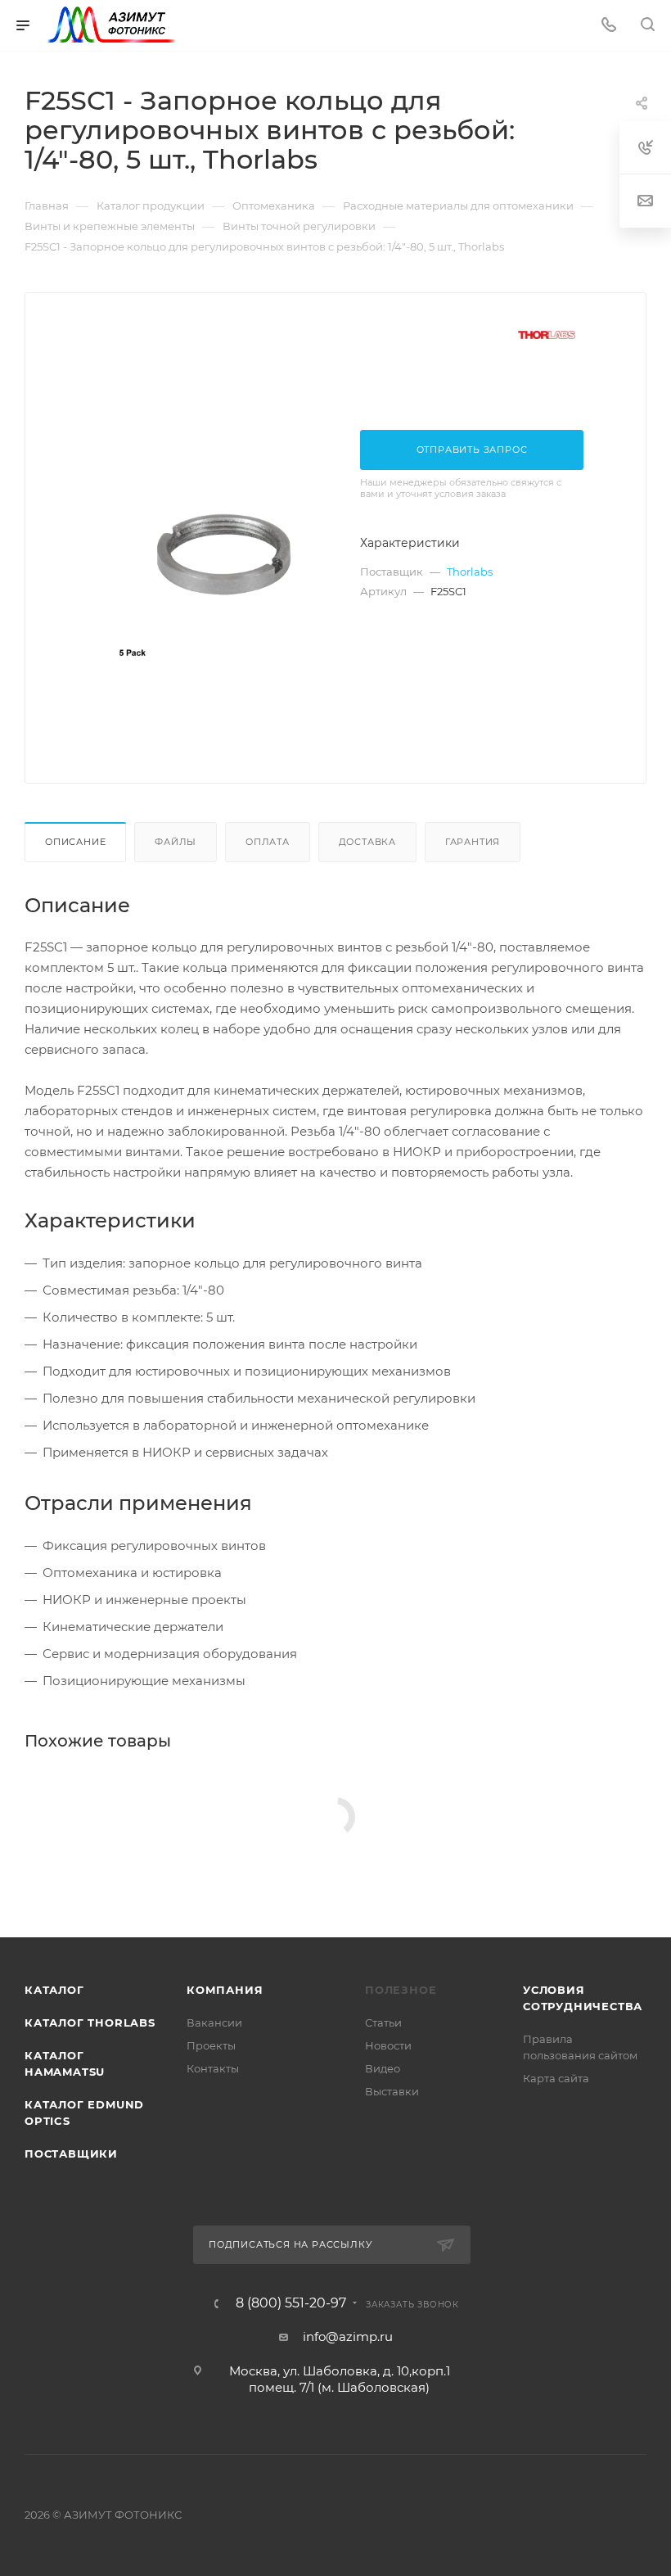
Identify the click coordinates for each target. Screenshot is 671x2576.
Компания (225, 1990)
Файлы (176, 842)
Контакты (213, 2068)
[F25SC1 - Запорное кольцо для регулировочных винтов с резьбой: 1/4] (223, 552)
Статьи (383, 2022)
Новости (388, 2045)
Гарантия (473, 842)
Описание (75, 842)
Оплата (268, 842)
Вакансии (214, 2022)
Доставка (367, 842)
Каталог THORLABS (90, 2022)
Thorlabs (470, 572)
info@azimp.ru (348, 2336)
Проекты (211, 2045)
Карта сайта (556, 2078)
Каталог (54, 1990)
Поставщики (71, 2153)
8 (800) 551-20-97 (291, 2303)
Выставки (392, 2091)
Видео (383, 2068)
